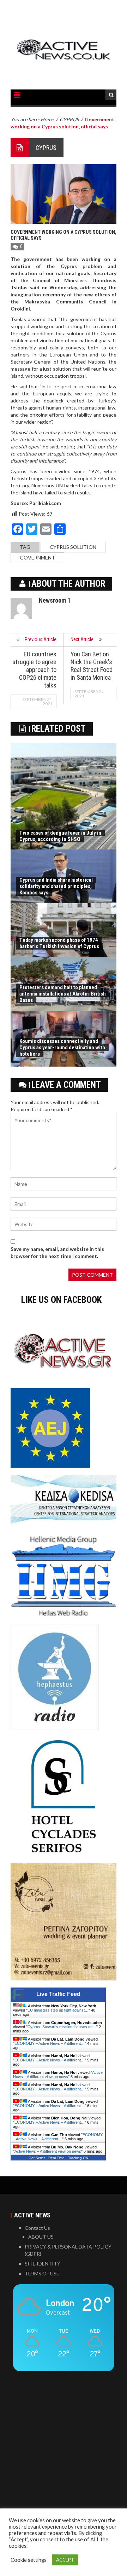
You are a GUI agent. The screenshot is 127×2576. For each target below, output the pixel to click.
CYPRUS (46, 148)
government (37, 558)
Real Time (56, 2158)
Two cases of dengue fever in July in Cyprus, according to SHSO (60, 836)
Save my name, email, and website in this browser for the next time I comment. (57, 1252)
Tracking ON (78, 2158)
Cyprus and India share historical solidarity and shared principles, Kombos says (56, 886)
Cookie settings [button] (29, 2560)
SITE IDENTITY (43, 2264)
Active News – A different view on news (58, 2075)
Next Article (82, 639)
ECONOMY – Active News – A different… (50, 2043)
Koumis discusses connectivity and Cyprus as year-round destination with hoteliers (62, 1048)
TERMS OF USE (42, 2273)
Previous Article (41, 639)
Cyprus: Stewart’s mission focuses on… (62, 2027)
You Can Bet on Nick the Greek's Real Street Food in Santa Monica (92, 666)
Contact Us (37, 2228)
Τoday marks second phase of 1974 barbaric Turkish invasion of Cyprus (59, 943)
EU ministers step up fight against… (58, 2010)
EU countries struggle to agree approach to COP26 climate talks (34, 670)
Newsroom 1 (55, 600)
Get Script (37, 2158)
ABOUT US (41, 2237)
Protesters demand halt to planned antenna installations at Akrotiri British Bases (63, 994)
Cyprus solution (73, 547)
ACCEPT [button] (65, 2560)
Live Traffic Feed (58, 1994)
